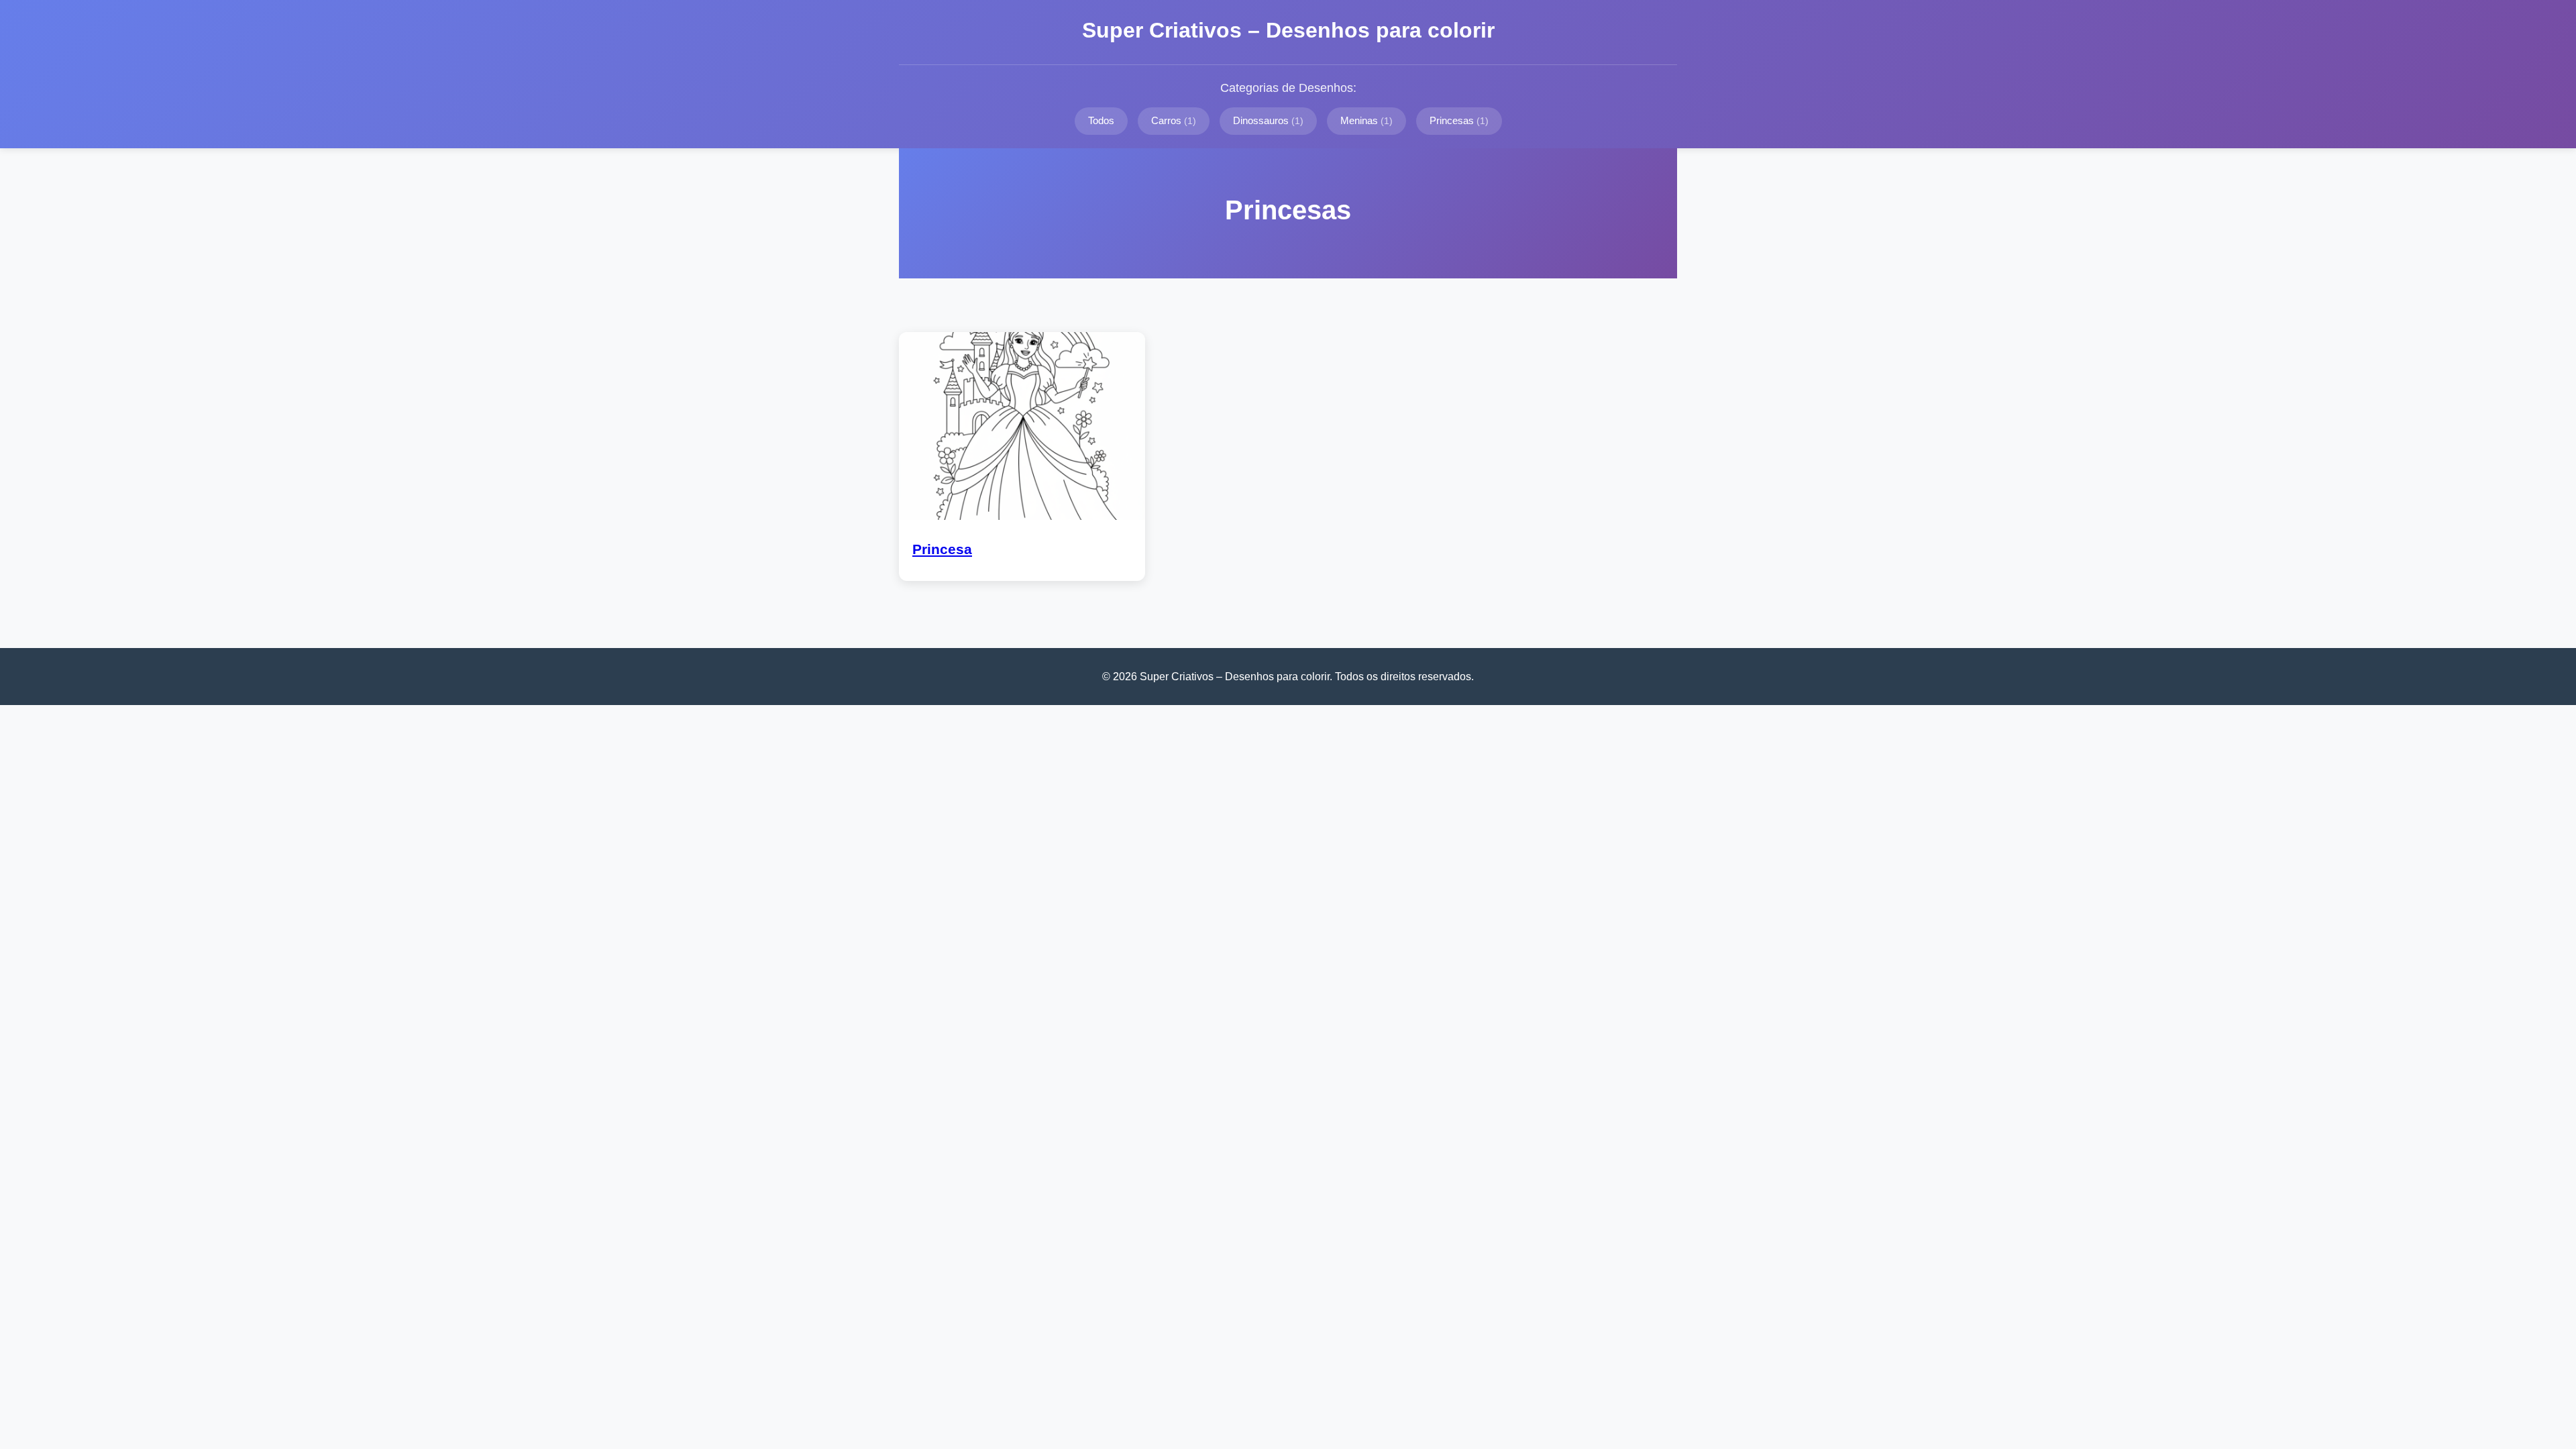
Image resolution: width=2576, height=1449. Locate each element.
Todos (1101, 120)
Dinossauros (1268, 120)
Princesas (1459, 120)
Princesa (942, 549)
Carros (1174, 120)
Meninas (1366, 120)
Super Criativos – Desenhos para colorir (1288, 30)
